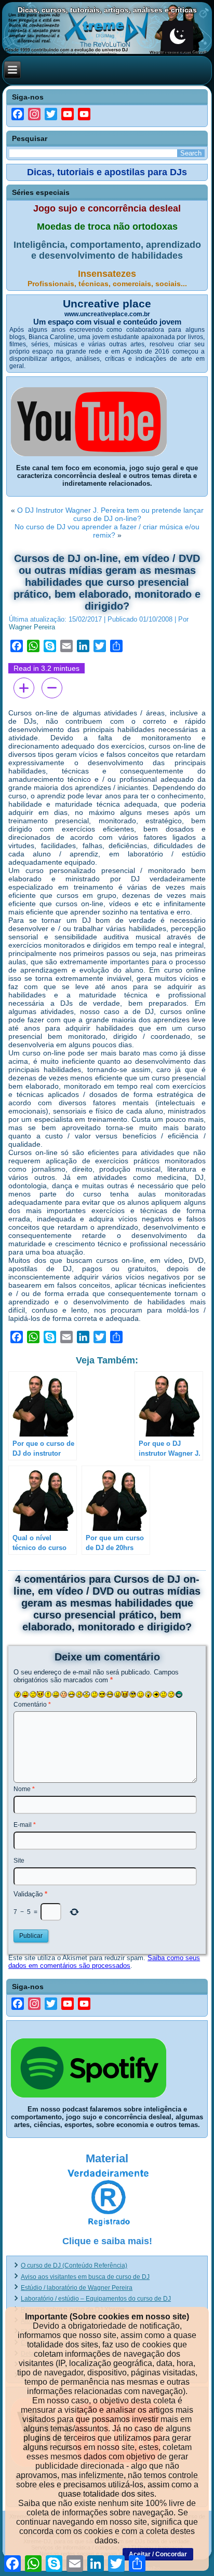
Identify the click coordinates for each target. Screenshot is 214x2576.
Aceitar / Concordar (158, 2554)
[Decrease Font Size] (52, 688)
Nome (24, 1789)
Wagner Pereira (32, 627)
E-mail (25, 1825)
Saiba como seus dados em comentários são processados (104, 1962)
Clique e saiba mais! (107, 2241)
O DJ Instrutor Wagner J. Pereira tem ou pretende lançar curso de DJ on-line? (110, 514)
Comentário (32, 1705)
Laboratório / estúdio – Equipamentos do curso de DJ (96, 2299)
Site (19, 1861)
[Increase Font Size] (24, 688)
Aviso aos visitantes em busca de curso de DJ (85, 2277)
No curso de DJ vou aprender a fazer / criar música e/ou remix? (107, 531)
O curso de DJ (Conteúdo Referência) (74, 2265)
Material (107, 2158)
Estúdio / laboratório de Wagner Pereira (77, 2288)
